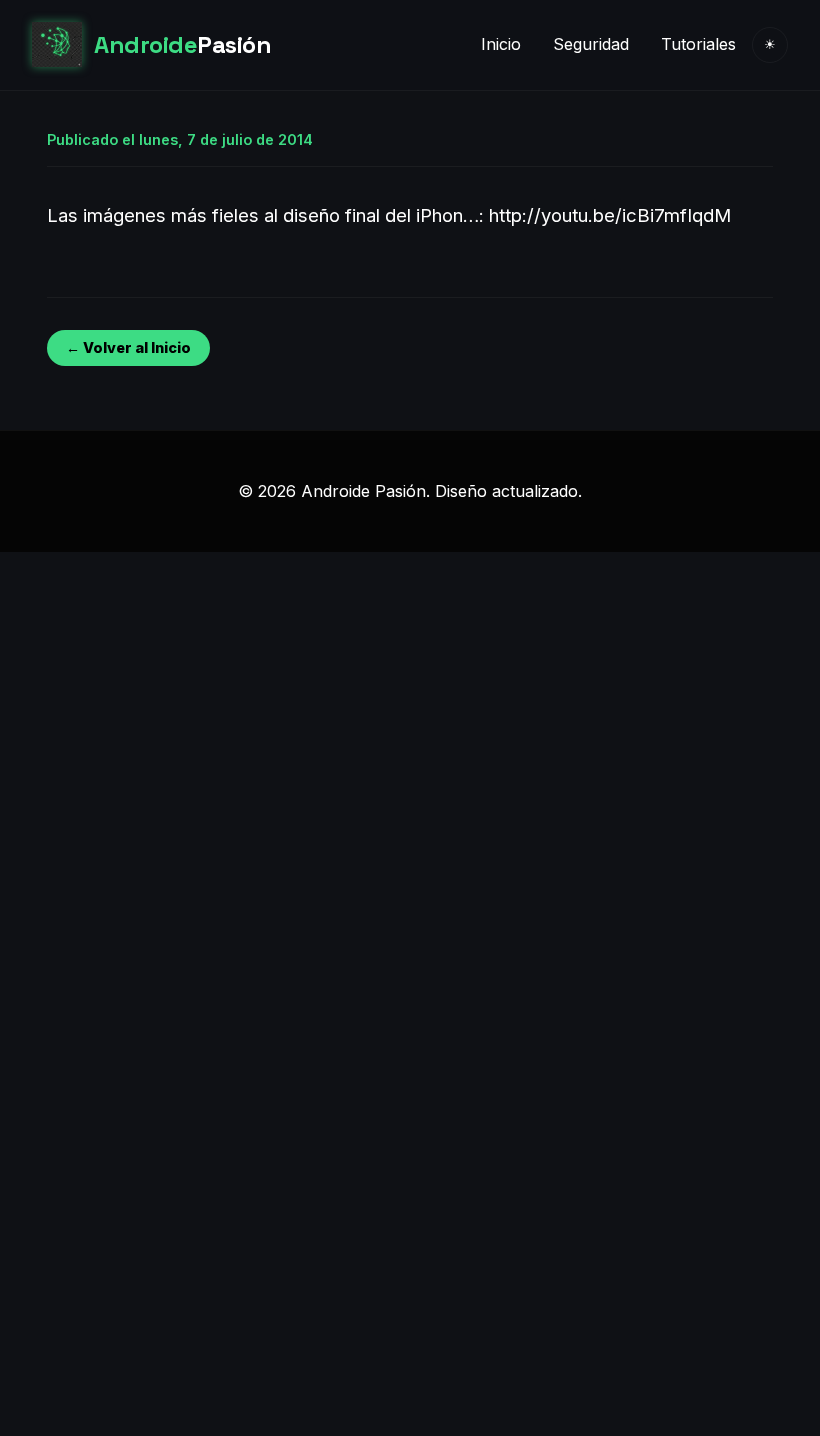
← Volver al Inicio (128, 347)
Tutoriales (698, 44)
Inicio (501, 44)
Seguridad (591, 44)
